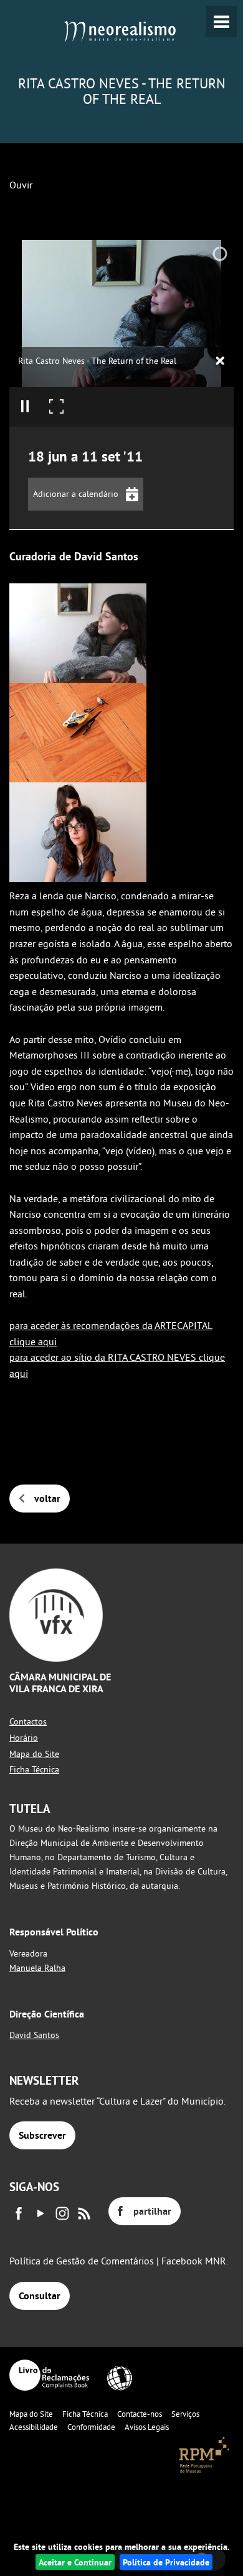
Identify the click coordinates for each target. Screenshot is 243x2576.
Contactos (28, 1721)
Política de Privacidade (166, 2562)
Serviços (185, 2414)
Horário (24, 1738)
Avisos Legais (147, 2427)
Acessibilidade (34, 2427)
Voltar (47, 1499)
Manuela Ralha (37, 1968)
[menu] (221, 22)
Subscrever (42, 2135)
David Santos (34, 2035)
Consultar (40, 2296)
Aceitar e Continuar (75, 2562)
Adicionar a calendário (76, 494)
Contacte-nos (140, 2414)
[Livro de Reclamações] (49, 2375)
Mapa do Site (34, 1754)
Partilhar (152, 2211)
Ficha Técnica (34, 1769)
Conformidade (91, 2427)
